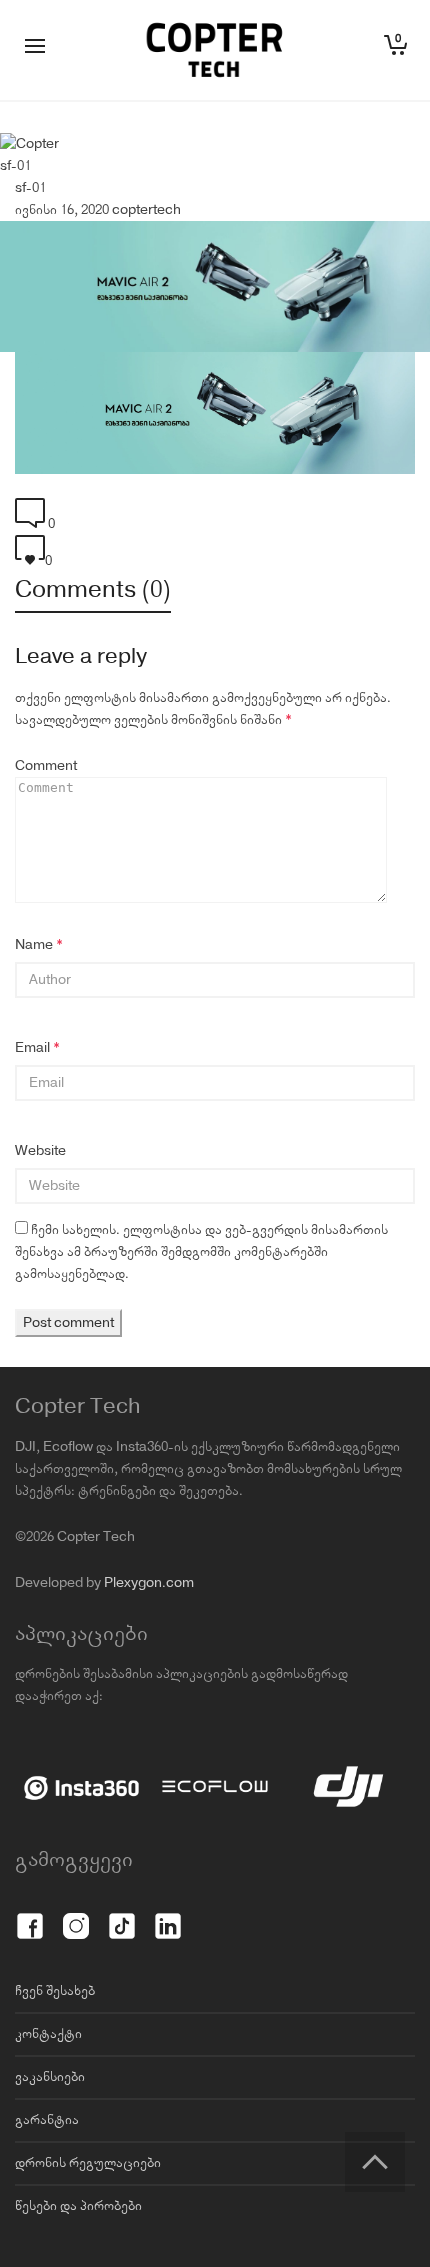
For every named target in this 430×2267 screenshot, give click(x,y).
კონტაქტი (48, 2034)
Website (40, 1151)
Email (32, 1048)
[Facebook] (30, 1915)
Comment (46, 766)
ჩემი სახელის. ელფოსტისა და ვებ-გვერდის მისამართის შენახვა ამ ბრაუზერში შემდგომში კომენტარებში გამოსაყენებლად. (201, 1252)
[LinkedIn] (168, 1915)
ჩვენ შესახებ (55, 1991)
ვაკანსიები (50, 2077)
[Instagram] (76, 1915)
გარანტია (47, 2120)
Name (34, 945)
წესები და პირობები (78, 2206)
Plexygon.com (149, 1583)
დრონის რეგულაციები (88, 2163)
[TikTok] (122, 1915)
